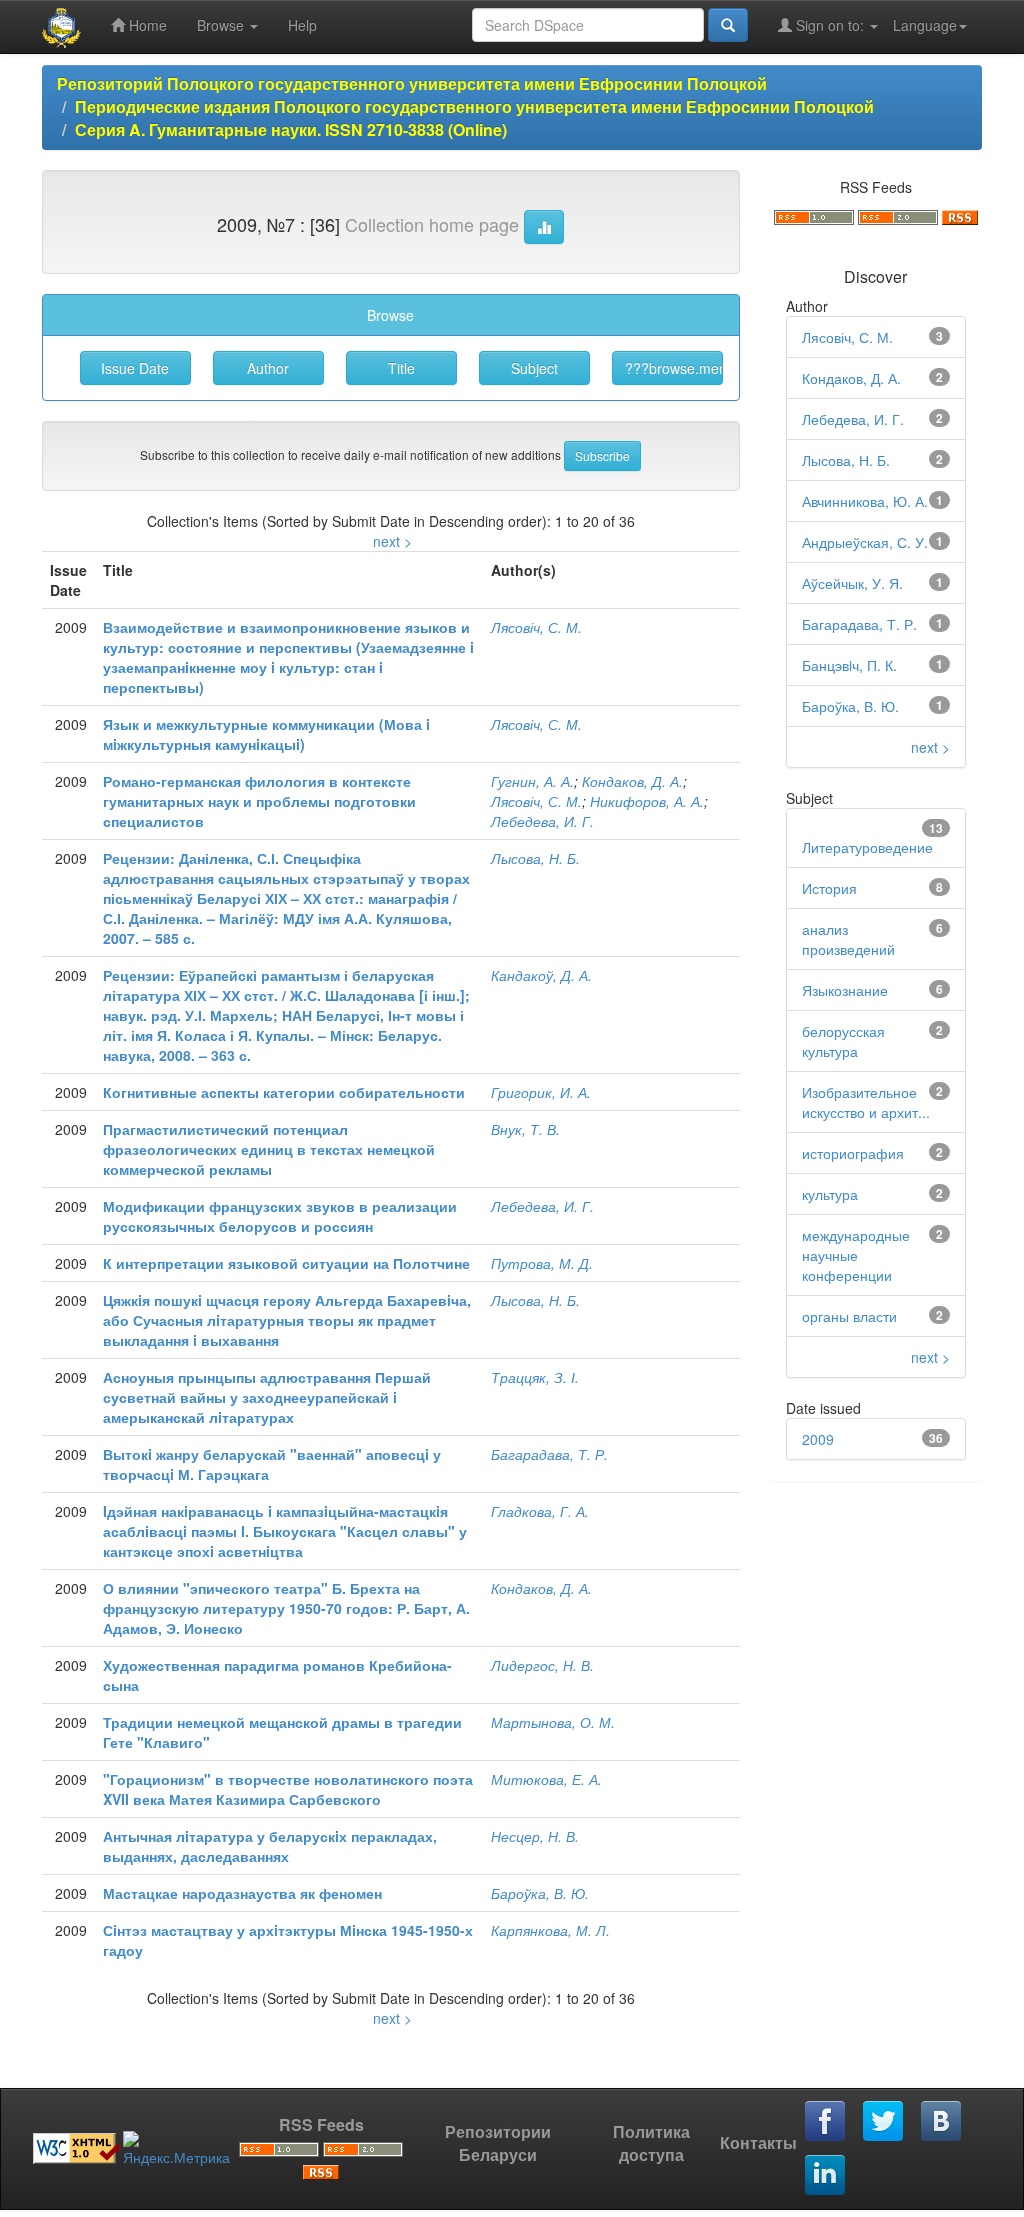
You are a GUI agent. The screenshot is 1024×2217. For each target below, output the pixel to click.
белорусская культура (843, 1041)
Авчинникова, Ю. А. (865, 501)
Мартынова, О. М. (553, 1722)
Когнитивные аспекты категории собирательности (284, 1092)
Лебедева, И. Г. (542, 821)
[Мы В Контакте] (942, 2122)
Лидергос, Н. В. (542, 1665)
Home (146, 25)
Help (302, 25)
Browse (222, 25)
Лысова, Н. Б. (535, 858)
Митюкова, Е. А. (546, 1779)
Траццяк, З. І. (535, 1377)
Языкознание (845, 990)
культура (830, 1194)
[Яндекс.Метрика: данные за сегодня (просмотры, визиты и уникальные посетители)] (176, 2149)
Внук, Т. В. (525, 1129)
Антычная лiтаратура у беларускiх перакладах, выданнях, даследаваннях (270, 1846)
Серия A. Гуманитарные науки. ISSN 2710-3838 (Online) (291, 129)
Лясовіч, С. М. (536, 627)
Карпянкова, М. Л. (550, 1930)
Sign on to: (830, 25)
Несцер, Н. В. (535, 1836)
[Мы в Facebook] (826, 2122)
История (829, 888)
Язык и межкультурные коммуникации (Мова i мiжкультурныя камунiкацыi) (266, 734)
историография (853, 1153)
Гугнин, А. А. (532, 781)
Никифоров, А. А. (647, 801)
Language (925, 25)
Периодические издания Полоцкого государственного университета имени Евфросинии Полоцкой (474, 106)
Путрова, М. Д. (542, 1263)
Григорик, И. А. (541, 1092)
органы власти (849, 1316)
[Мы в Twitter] (884, 2122)
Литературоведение (867, 847)
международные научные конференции (856, 1255)
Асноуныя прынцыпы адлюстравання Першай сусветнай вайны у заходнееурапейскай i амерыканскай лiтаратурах (267, 1397)
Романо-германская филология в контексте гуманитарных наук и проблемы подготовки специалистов (259, 801)
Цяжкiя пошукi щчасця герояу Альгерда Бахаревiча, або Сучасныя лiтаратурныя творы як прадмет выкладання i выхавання (287, 1320)
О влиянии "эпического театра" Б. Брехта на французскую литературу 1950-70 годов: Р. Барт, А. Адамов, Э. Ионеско (286, 1608)
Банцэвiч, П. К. (849, 665)
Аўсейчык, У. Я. (852, 583)
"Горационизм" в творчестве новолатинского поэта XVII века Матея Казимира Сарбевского (288, 1789)
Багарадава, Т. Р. (549, 1454)
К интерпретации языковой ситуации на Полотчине (286, 1263)
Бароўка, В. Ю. (540, 1893)
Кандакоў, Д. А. (541, 975)
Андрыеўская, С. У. (865, 542)
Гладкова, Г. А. (540, 1511)
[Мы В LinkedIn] (826, 2176)
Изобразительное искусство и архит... (866, 1102)
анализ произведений (848, 939)
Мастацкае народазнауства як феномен (242, 1893)
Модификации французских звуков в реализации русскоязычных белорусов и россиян (280, 1216)
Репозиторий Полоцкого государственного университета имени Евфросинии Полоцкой (412, 83)
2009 (818, 1439)
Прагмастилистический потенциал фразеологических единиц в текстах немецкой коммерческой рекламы (269, 1149)
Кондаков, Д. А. (632, 781)
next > (392, 541)
